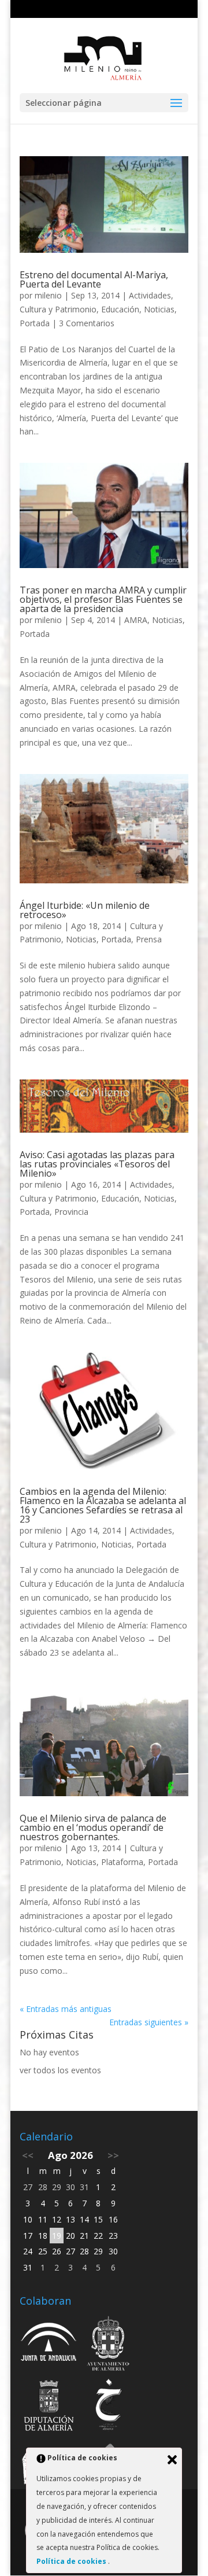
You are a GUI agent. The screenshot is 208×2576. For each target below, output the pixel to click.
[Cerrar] (172, 2460)
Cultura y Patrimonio (58, 309)
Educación (120, 309)
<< (28, 2155)
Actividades (150, 295)
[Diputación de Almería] (49, 2381)
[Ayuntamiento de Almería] (109, 2318)
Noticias (159, 309)
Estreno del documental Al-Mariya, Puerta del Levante (94, 279)
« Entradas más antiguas (66, 2009)
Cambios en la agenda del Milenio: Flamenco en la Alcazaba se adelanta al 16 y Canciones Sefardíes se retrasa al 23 (103, 1505)
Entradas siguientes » (149, 2022)
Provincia (71, 1212)
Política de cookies (72, 2561)
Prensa (149, 939)
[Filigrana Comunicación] (49, 2443)
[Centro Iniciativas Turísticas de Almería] (109, 2443)
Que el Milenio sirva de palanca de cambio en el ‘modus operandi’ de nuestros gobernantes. (93, 1827)
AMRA (136, 620)
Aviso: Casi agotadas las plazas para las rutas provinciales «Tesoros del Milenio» (97, 1164)
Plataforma (122, 1862)
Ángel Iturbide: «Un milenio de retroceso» (85, 910)
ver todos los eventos (60, 2070)
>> (113, 2155)
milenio (48, 295)
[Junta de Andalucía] (49, 2318)
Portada (35, 323)
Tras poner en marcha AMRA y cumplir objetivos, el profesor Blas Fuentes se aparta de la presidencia (103, 599)
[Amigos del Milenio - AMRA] (109, 2381)
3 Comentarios (87, 323)
